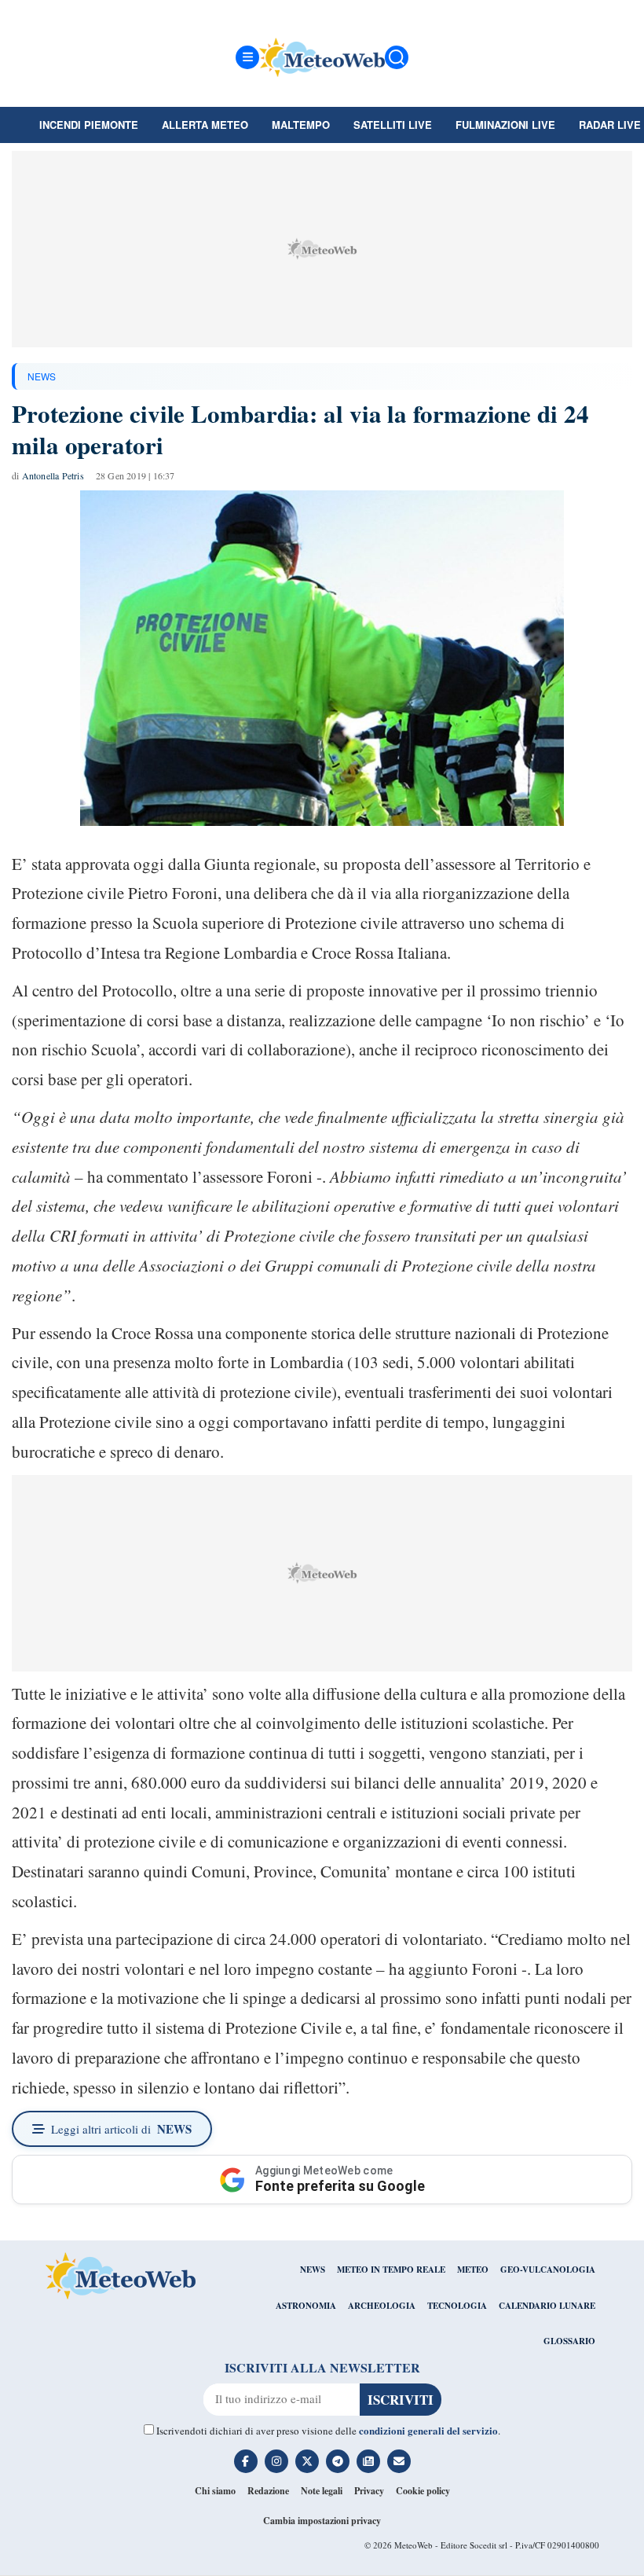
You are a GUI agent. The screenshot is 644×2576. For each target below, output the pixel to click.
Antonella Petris (53, 475)
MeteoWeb (413, 2545)
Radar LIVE (610, 125)
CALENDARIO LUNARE (547, 2306)
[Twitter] (307, 2461)
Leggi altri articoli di (121, 2129)
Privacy (369, 2491)
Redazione (268, 2491)
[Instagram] (276, 2461)
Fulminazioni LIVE (505, 125)
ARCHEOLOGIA (382, 2306)
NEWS (42, 376)
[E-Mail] (399, 2461)
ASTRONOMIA (306, 2306)
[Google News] (368, 2461)
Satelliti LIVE (393, 125)
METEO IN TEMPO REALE (391, 2270)
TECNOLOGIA (457, 2306)
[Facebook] (246, 2461)
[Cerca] (397, 57)
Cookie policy (423, 2491)
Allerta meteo (205, 125)
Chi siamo (215, 2491)
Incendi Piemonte (89, 125)
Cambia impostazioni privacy (322, 2521)
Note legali (322, 2491)
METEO (473, 2270)
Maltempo (301, 125)
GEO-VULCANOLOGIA (548, 2270)
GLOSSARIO (569, 2341)
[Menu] (247, 57)
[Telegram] (338, 2461)
